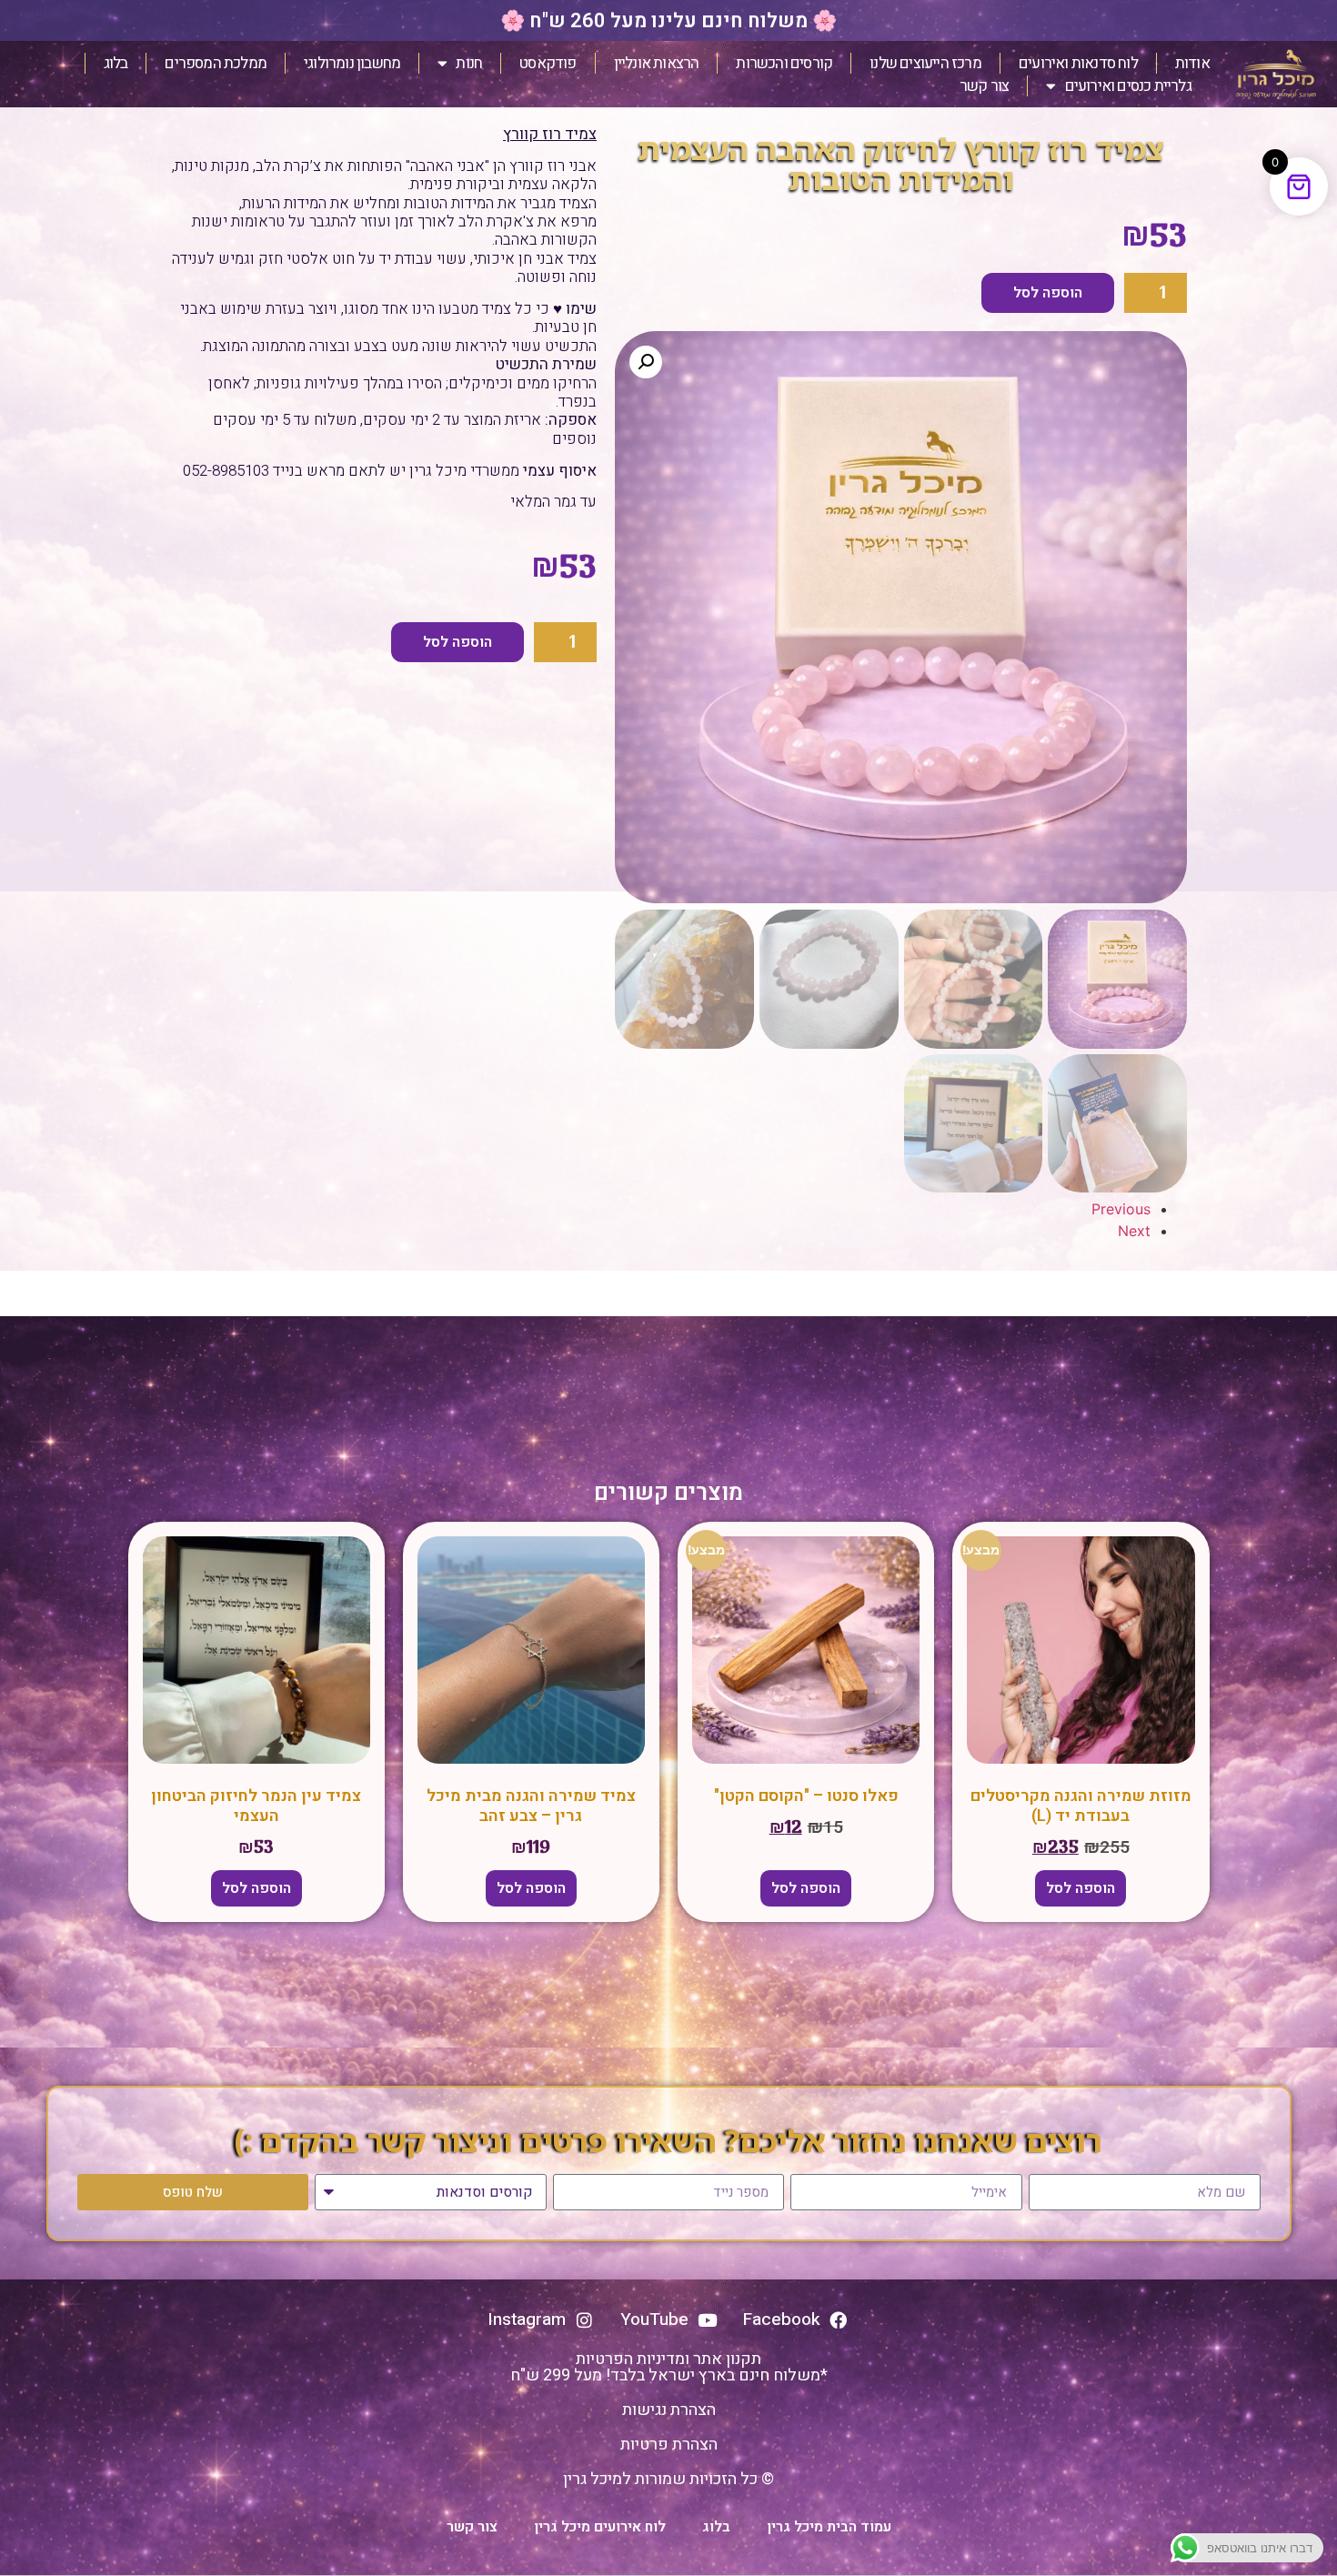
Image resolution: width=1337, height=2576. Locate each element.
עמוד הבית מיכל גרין (829, 2527)
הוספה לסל (1048, 293)
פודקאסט (548, 63)
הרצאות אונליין (657, 63)
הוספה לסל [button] (1081, 1888)
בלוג (116, 63)
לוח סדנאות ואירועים (1078, 63)
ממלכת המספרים (216, 63)
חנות (469, 63)
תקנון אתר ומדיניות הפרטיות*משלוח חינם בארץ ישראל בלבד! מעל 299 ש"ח (669, 2367)
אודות (1192, 63)
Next (1134, 1231)
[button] (646, 362)
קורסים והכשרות (784, 63)
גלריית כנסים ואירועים (1128, 86)
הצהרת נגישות (669, 2410)
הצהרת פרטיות (669, 2445)
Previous (1121, 1209)
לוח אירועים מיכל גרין (600, 2527)
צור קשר (984, 86)
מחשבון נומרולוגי (352, 63)
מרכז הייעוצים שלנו (925, 63)
